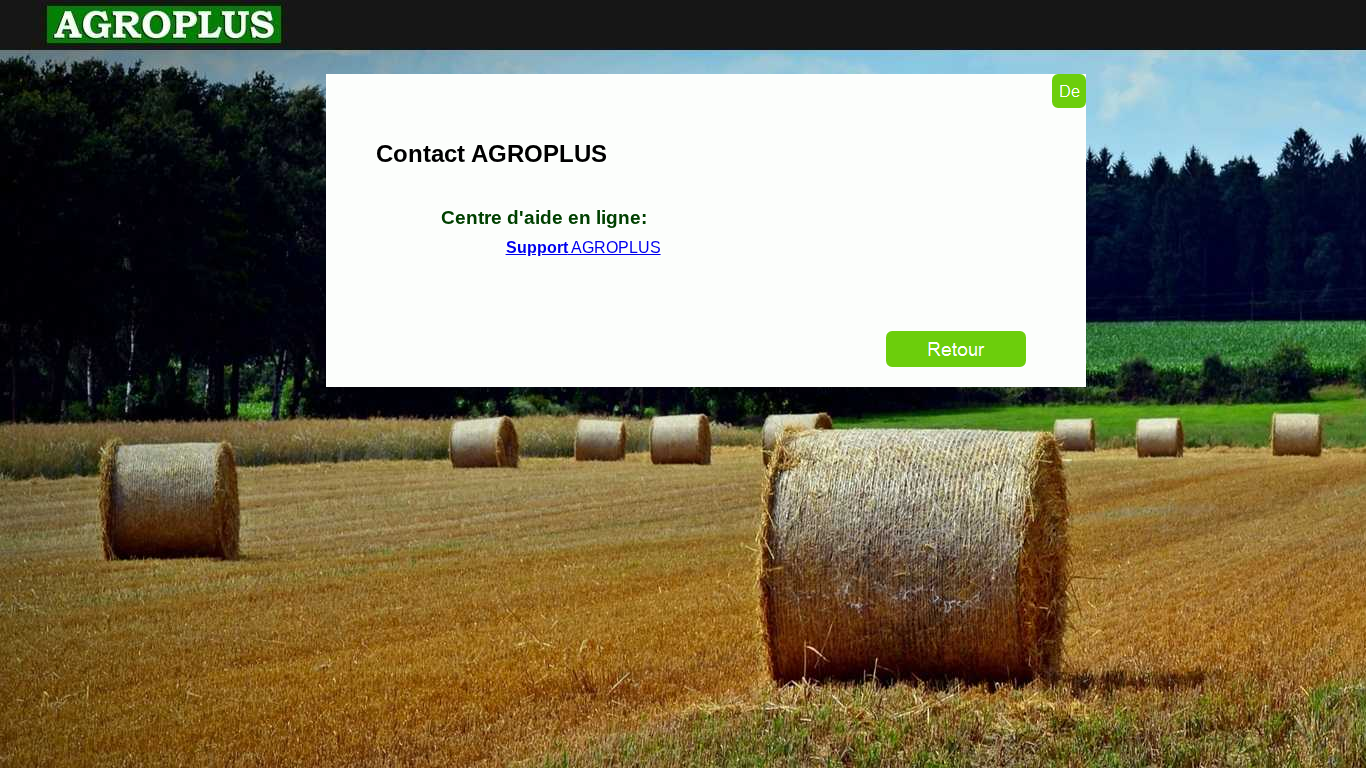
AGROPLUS (583, 247)
